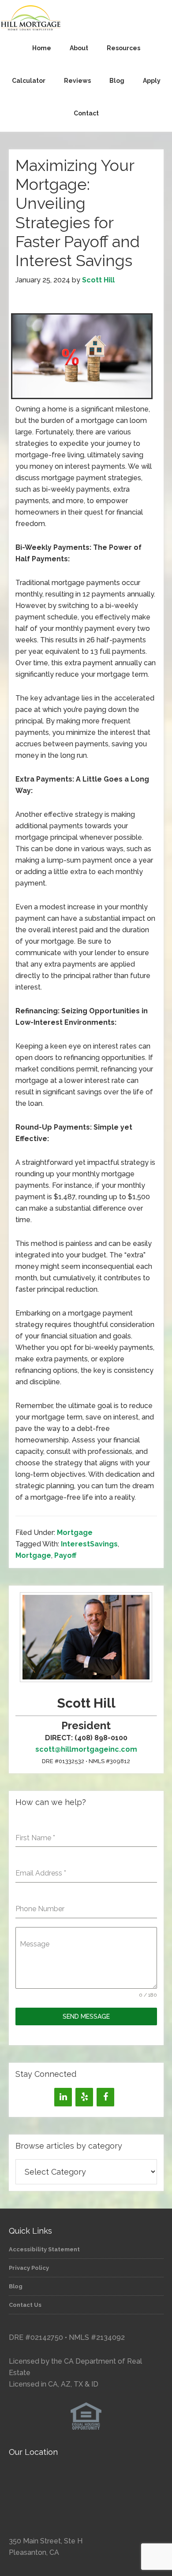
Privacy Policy (29, 2268)
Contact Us (25, 2305)
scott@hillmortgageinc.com (86, 1749)
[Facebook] (105, 2097)
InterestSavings (89, 1544)
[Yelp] (84, 2097)
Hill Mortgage (86, 19)
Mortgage (75, 1533)
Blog (16, 2286)
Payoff (65, 1555)
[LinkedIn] (63, 2097)
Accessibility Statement (44, 2249)
